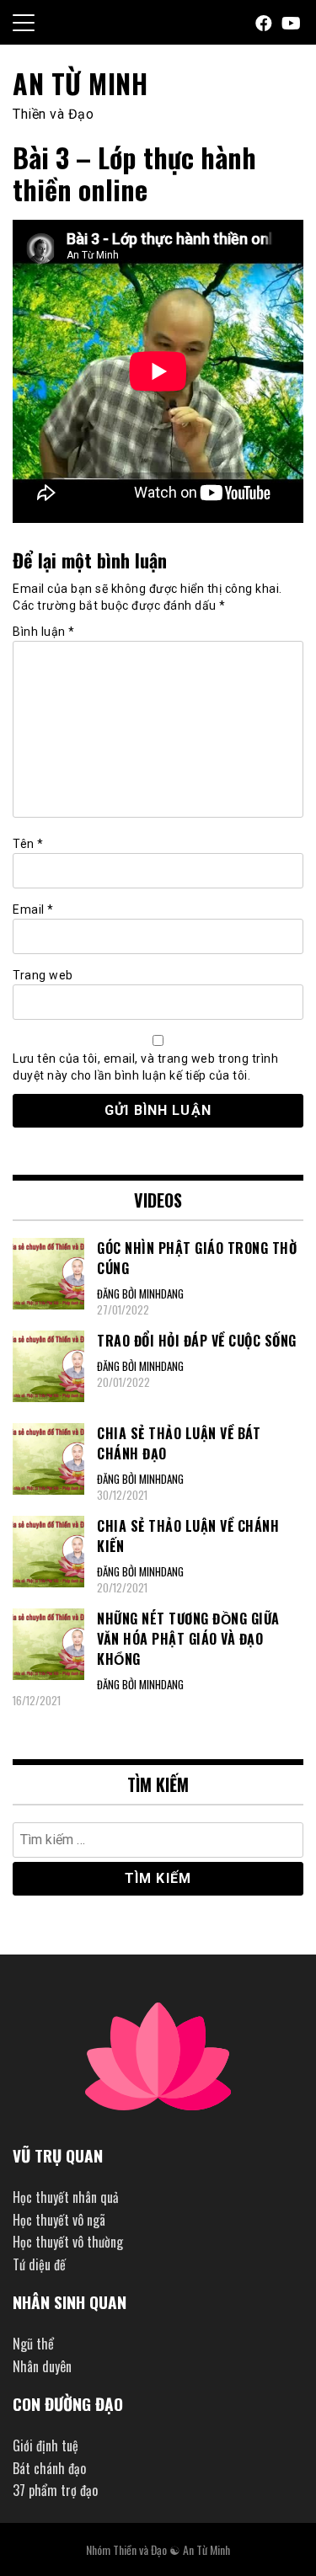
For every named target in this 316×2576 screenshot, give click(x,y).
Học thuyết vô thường (68, 2242)
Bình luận (44, 632)
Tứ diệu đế (39, 2264)
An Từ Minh (80, 83)
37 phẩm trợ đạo (55, 2490)
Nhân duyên (42, 2366)
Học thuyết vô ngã (59, 2220)
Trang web (43, 975)
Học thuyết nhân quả (66, 2197)
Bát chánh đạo (49, 2468)
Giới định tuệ (46, 2445)
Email (33, 909)
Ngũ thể (33, 2344)
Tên (28, 844)
